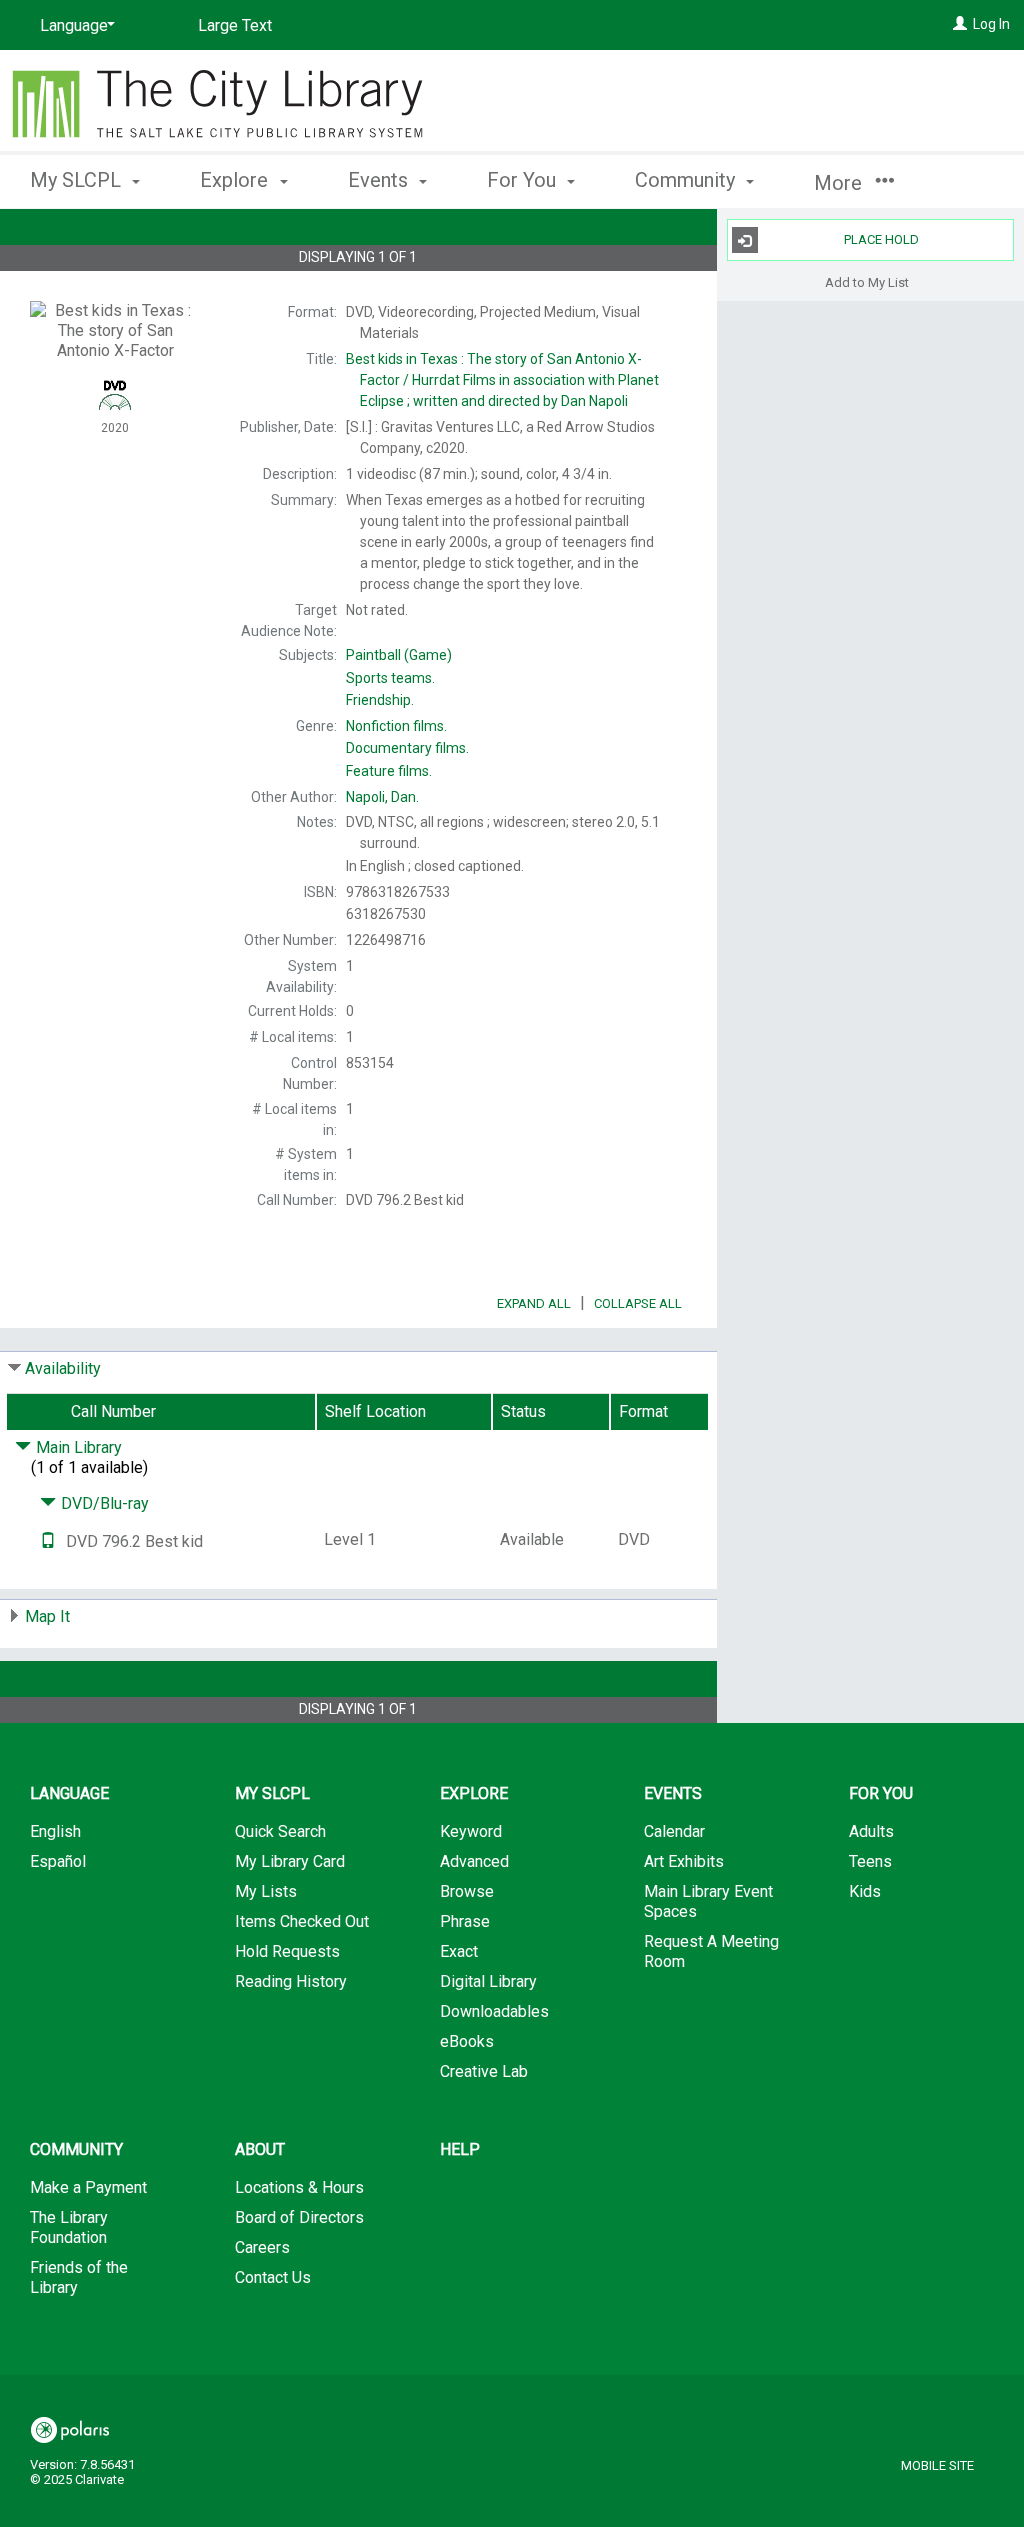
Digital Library (488, 1981)
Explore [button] (236, 180)
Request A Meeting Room (711, 1951)
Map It (47, 1616)
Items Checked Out (302, 1921)
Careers (262, 2247)
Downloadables (494, 2011)
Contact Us (273, 2277)
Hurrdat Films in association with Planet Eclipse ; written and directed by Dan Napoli (502, 380)
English (55, 1831)
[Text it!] (48, 1541)
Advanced (474, 1861)
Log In (991, 24)
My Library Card (290, 1861)
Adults (871, 1831)
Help (460, 2149)
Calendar (674, 1831)
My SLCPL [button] (78, 180)
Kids (865, 1891)
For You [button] (524, 180)
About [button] (260, 2149)
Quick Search (280, 1831)
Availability (63, 1368)
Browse (467, 1891)
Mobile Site (937, 2465)
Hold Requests (287, 1951)
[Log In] (960, 24)
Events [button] (380, 180)
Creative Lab (484, 2071)
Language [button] (69, 1793)
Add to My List (867, 281)
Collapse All (638, 1303)
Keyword (471, 1831)
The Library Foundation (69, 2227)
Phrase (465, 1921)
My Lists (266, 1891)
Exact (459, 1951)
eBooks (467, 2041)
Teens (870, 1861)
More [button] (840, 183)
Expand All (534, 1303)
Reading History (291, 1981)
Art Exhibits (684, 1861)
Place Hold (881, 239)
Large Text (235, 25)
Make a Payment (88, 2187)
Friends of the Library (79, 2277)
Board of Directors (299, 2217)
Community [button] (687, 180)
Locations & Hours (299, 2187)
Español (58, 1861)
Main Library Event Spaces (708, 1901)
